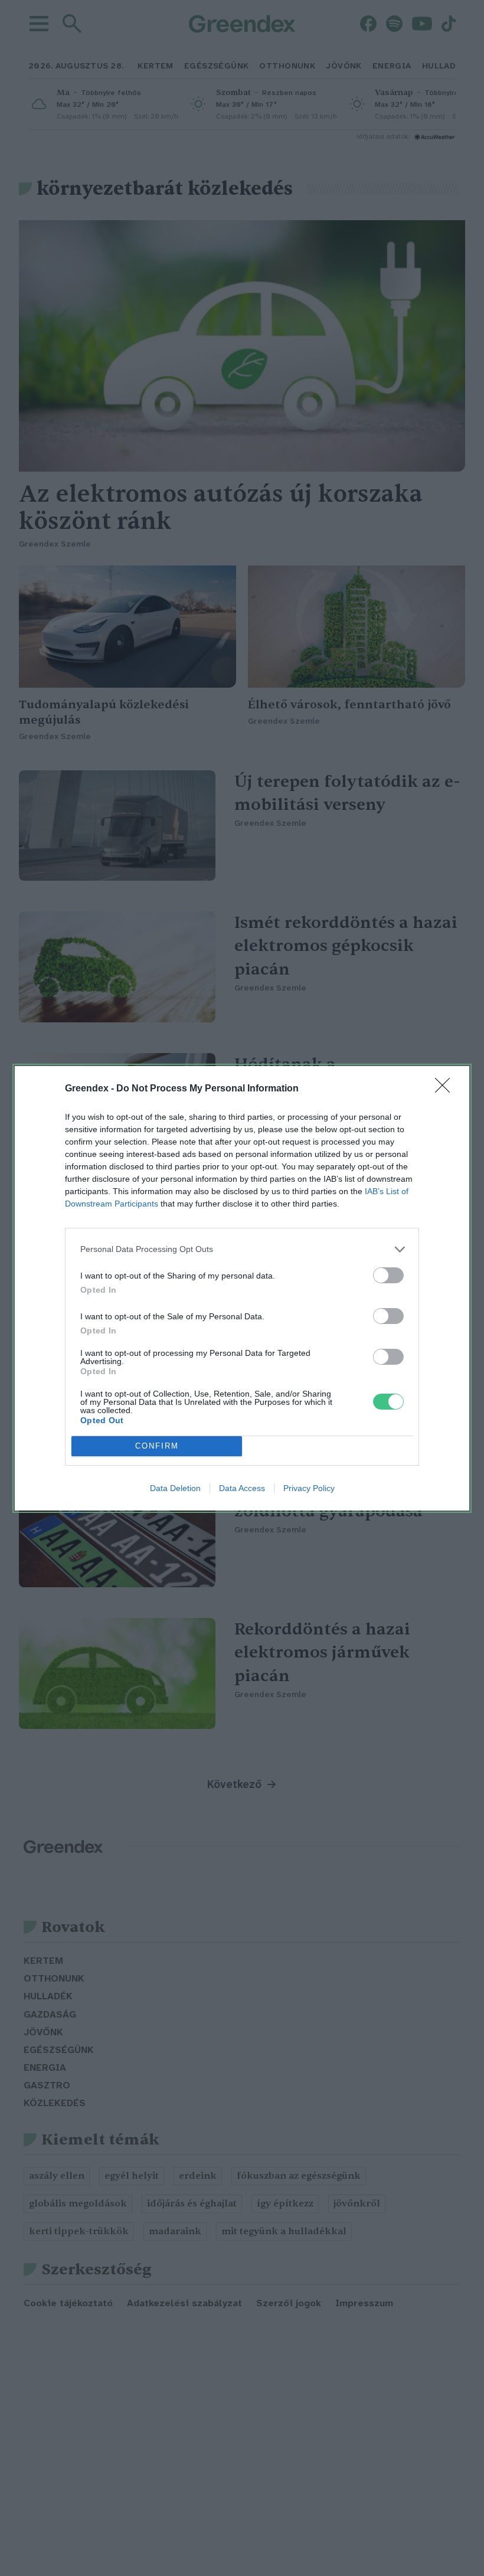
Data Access (242, 1488)
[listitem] (242, 1249)
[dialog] (242, 1288)
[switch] (388, 1275)
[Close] (446, 1089)
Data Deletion (175, 1488)
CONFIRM (157, 1446)
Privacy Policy (309, 1488)
